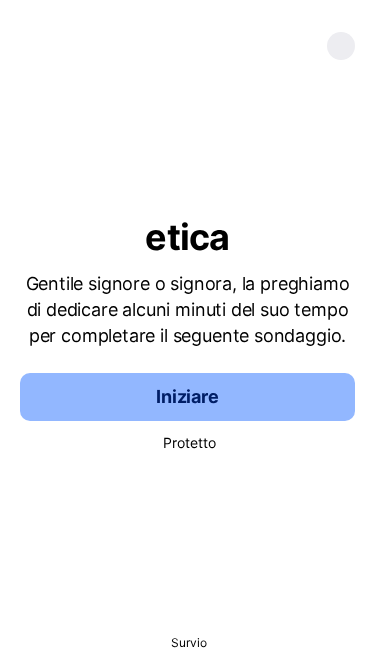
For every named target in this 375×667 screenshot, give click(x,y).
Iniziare (187, 396)
